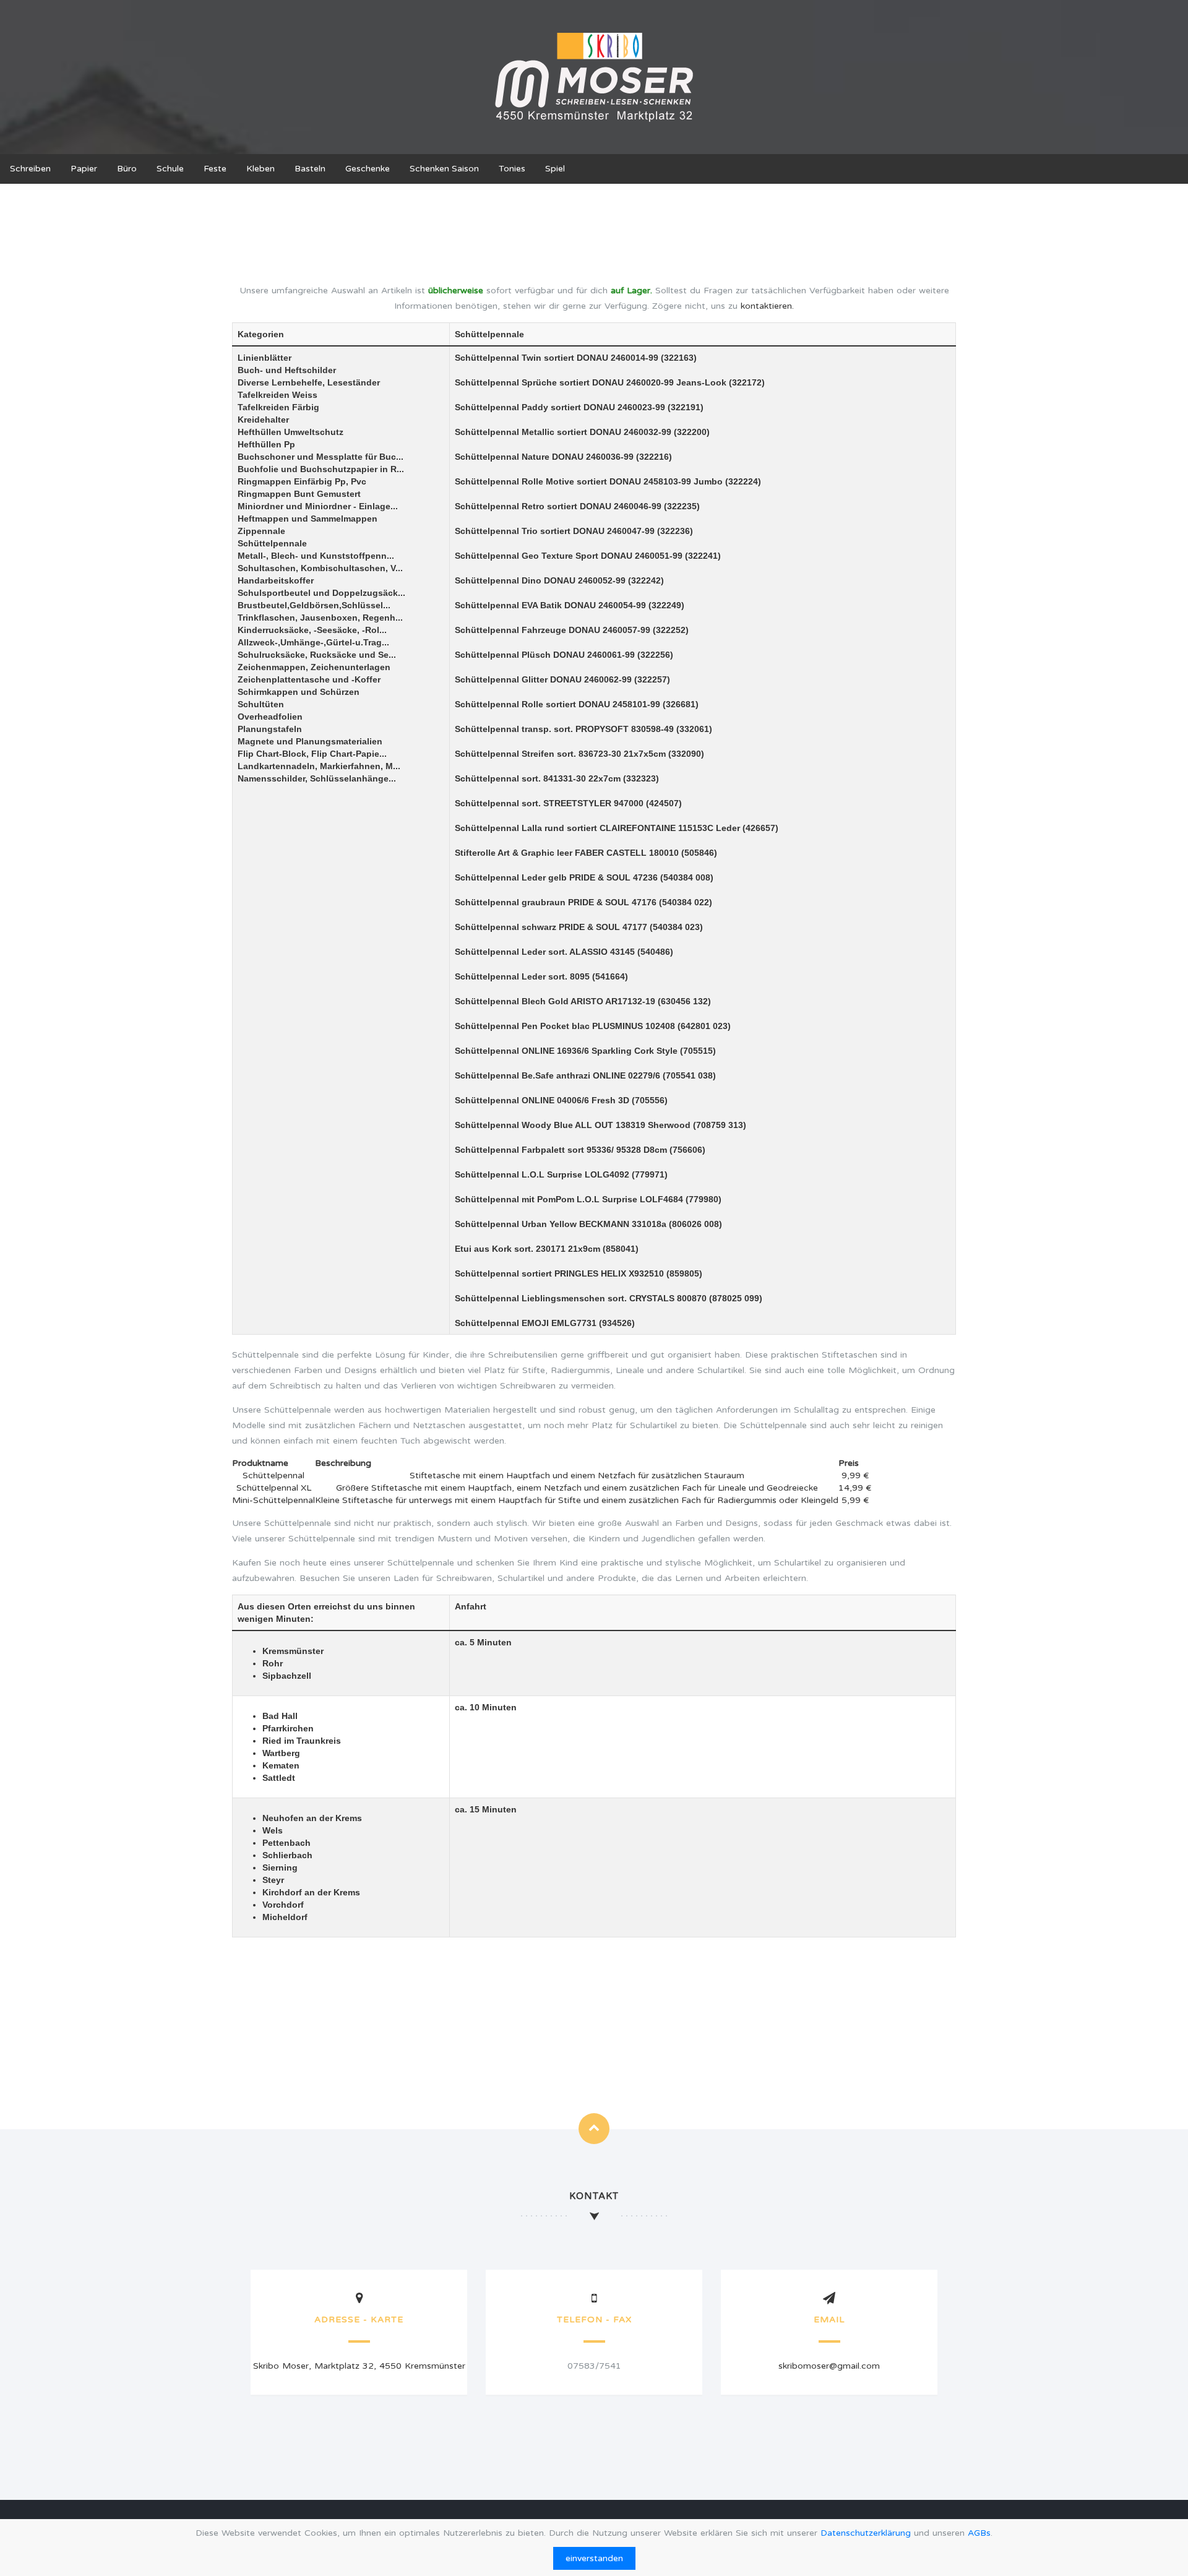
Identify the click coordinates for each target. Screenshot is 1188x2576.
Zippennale (261, 531)
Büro (127, 169)
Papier (84, 169)
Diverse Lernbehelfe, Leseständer (309, 382)
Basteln (310, 169)
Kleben (260, 169)
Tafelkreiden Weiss (278, 395)
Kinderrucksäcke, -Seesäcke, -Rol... (312, 630)
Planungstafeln (270, 729)
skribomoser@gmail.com (829, 2366)
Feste (215, 169)
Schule (170, 169)
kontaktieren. (767, 306)
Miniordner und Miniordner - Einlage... (318, 506)
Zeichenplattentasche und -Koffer (309, 679)
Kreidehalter (263, 420)
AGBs (979, 2533)
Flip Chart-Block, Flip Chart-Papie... (312, 754)
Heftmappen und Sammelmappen (308, 519)
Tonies (512, 169)
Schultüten (261, 704)
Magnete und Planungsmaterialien (310, 741)
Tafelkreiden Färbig (278, 407)
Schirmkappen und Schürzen (299, 692)
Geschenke (368, 169)
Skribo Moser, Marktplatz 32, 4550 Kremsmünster (359, 2366)
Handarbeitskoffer (276, 580)
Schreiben (30, 169)
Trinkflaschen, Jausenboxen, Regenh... (320, 618)
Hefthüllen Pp (266, 444)
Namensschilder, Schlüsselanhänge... (317, 778)
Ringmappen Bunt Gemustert (299, 494)
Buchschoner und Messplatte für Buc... (321, 457)
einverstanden (594, 2558)
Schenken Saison (444, 169)
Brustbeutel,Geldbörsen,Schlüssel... (314, 605)
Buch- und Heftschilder (287, 370)
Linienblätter (265, 358)
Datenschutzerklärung (866, 2533)
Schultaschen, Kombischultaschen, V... (320, 568)
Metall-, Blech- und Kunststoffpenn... (316, 556)
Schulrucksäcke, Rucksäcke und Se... (317, 655)
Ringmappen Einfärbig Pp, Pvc (302, 481)
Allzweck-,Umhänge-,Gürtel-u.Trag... (313, 642)
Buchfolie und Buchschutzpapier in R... (321, 469)
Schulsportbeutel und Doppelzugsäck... (321, 593)
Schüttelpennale (272, 543)
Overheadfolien (270, 717)
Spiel (555, 169)
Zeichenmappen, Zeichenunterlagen (314, 667)
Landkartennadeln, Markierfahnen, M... (319, 766)
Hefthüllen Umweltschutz (291, 432)
